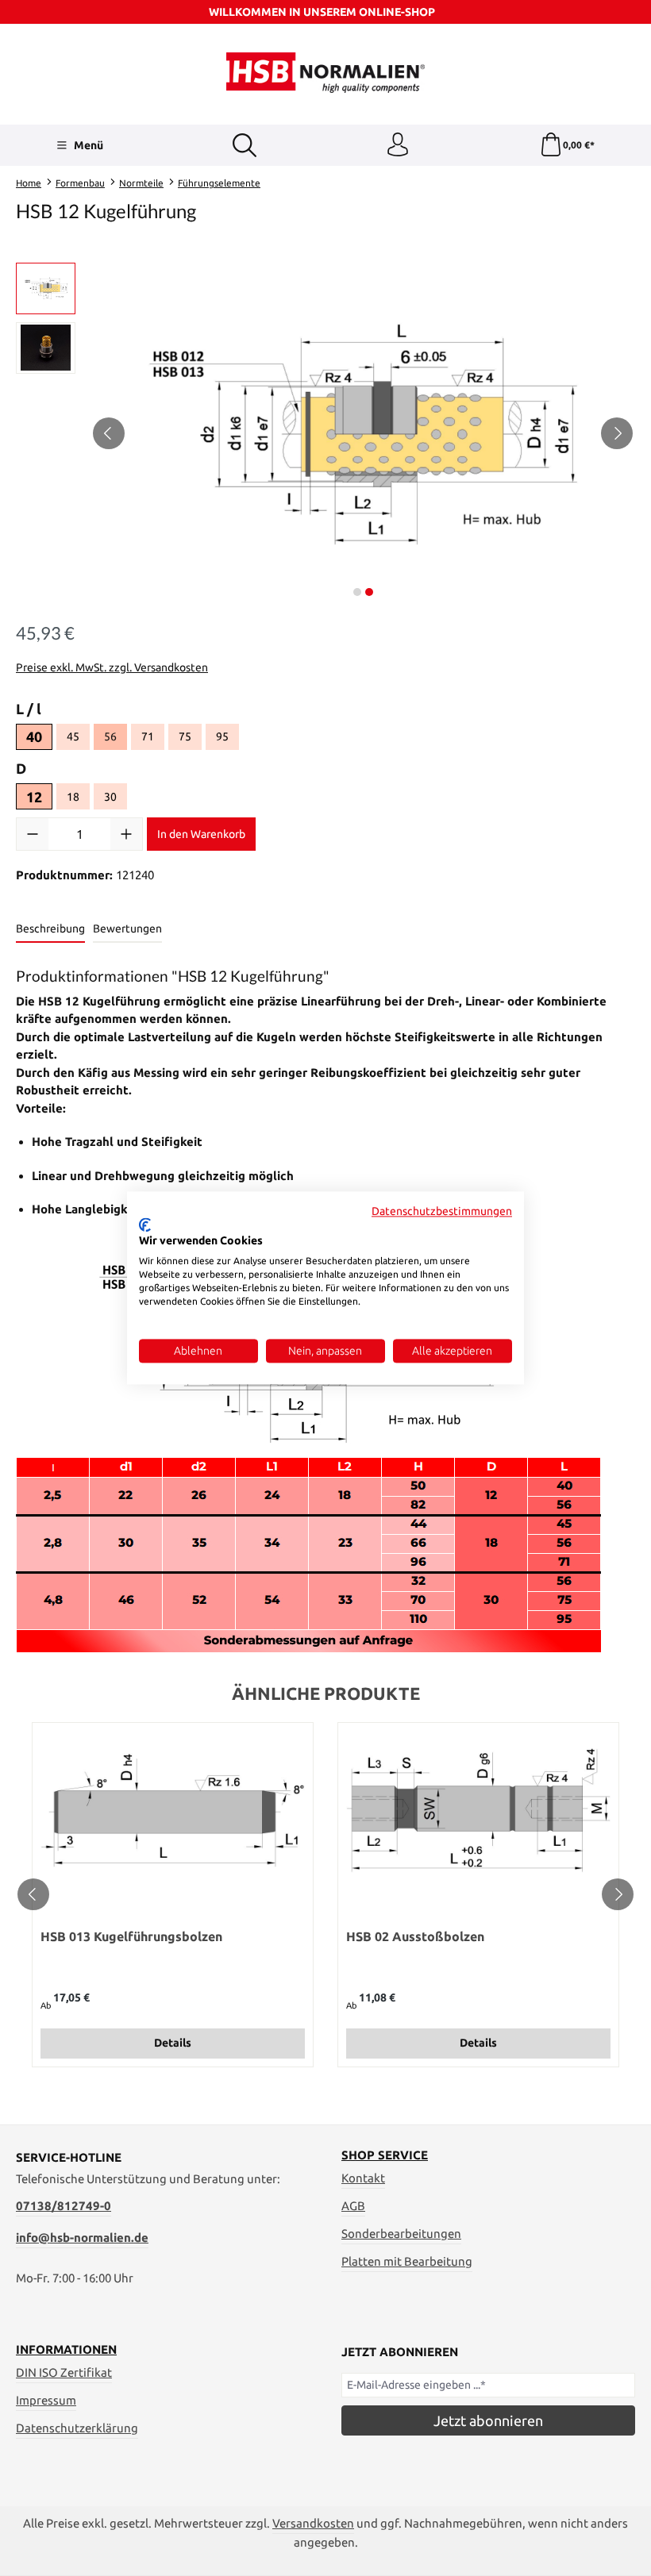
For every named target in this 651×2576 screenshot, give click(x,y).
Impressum (46, 2400)
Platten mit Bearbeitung (407, 2261)
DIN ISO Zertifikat (64, 2372)
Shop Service (385, 2155)
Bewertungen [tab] (127, 929)
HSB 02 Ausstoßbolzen (415, 1936)
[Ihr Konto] (398, 145)
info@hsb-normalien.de (82, 2238)
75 (190, 739)
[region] (325, 433)
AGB (353, 2206)
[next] (618, 1894)
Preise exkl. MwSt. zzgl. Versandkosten (112, 667)
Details (173, 2043)
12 (34, 797)
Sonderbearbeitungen (401, 2234)
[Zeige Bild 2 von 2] (369, 592)
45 (78, 739)
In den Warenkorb (201, 834)
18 (78, 799)
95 (227, 739)
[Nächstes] (617, 433)
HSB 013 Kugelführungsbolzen (131, 1936)
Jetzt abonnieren (488, 2420)
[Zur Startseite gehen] (325, 73)
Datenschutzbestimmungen (442, 1211)
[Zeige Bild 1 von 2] (357, 592)
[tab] (50, 930)
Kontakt (363, 2178)
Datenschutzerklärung (77, 2428)
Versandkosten (313, 2523)
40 (34, 736)
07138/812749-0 (64, 2206)
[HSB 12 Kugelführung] (363, 433)
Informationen (66, 2349)
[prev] (33, 1894)
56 (110, 736)
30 (116, 799)
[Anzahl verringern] (33, 834)
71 (153, 739)
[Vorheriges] (109, 433)
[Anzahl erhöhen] (126, 834)
